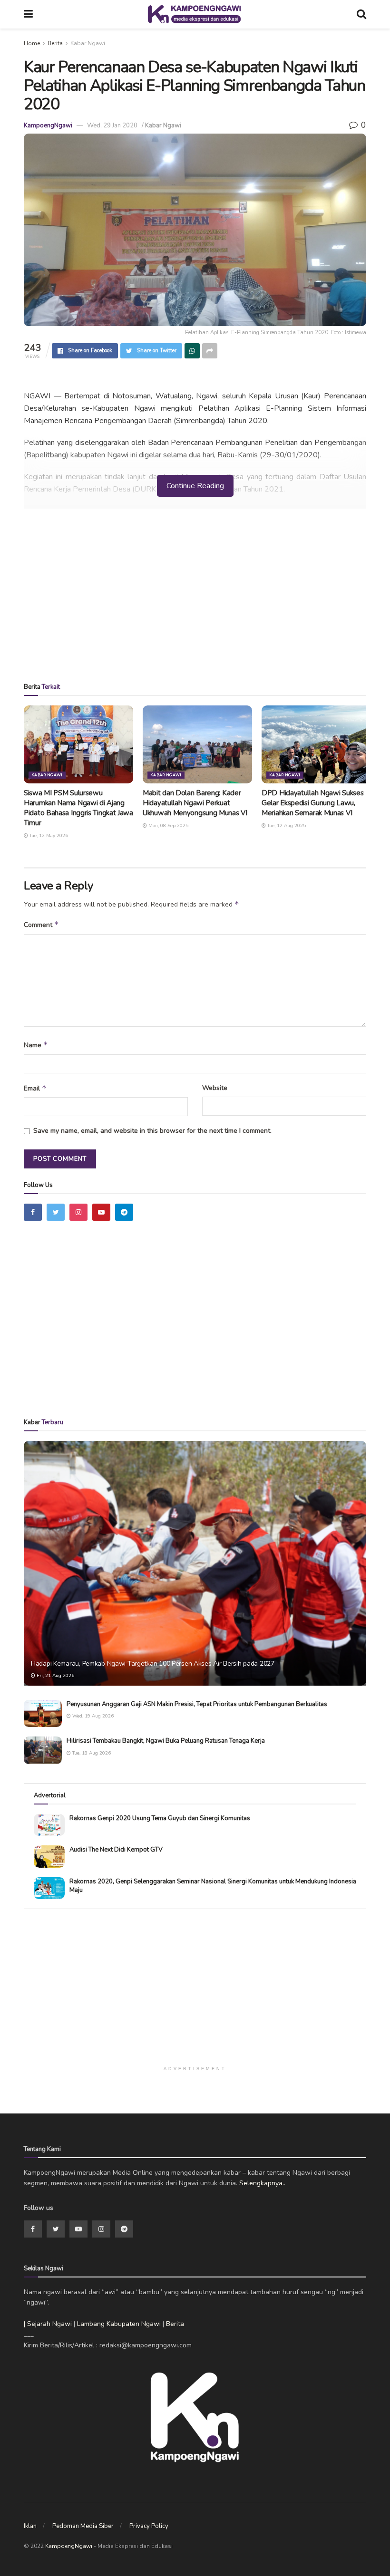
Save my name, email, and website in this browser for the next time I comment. (152, 1131)
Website (215, 1088)
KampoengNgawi (48, 125)
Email (35, 1088)
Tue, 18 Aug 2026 (91, 1753)
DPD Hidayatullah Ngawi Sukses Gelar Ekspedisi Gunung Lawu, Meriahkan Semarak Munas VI (312, 803)
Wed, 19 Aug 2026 (92, 1716)
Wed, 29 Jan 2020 (112, 125)
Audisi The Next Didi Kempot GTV (116, 1850)
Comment (41, 925)
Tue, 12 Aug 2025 (286, 826)
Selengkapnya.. (262, 2183)
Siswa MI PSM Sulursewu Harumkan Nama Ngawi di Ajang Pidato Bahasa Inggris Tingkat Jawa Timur (78, 808)
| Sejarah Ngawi (48, 2324)
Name (36, 1045)
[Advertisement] (195, 599)
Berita (55, 43)
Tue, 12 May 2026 (48, 836)
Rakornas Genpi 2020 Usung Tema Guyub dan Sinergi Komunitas (160, 1818)
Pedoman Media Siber (83, 2526)
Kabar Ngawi (88, 43)
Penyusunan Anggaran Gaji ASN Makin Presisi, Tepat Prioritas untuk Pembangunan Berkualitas (197, 1704)
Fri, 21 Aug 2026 (55, 1676)
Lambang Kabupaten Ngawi (119, 2324)
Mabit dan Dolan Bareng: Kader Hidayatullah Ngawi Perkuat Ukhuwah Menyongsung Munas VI (195, 803)
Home (32, 43)
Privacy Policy (149, 2526)
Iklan (30, 2526)
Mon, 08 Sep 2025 (168, 826)
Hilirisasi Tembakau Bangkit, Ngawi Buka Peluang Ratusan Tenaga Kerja (166, 1741)
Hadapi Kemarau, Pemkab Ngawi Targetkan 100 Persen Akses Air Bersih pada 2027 (153, 1664)
